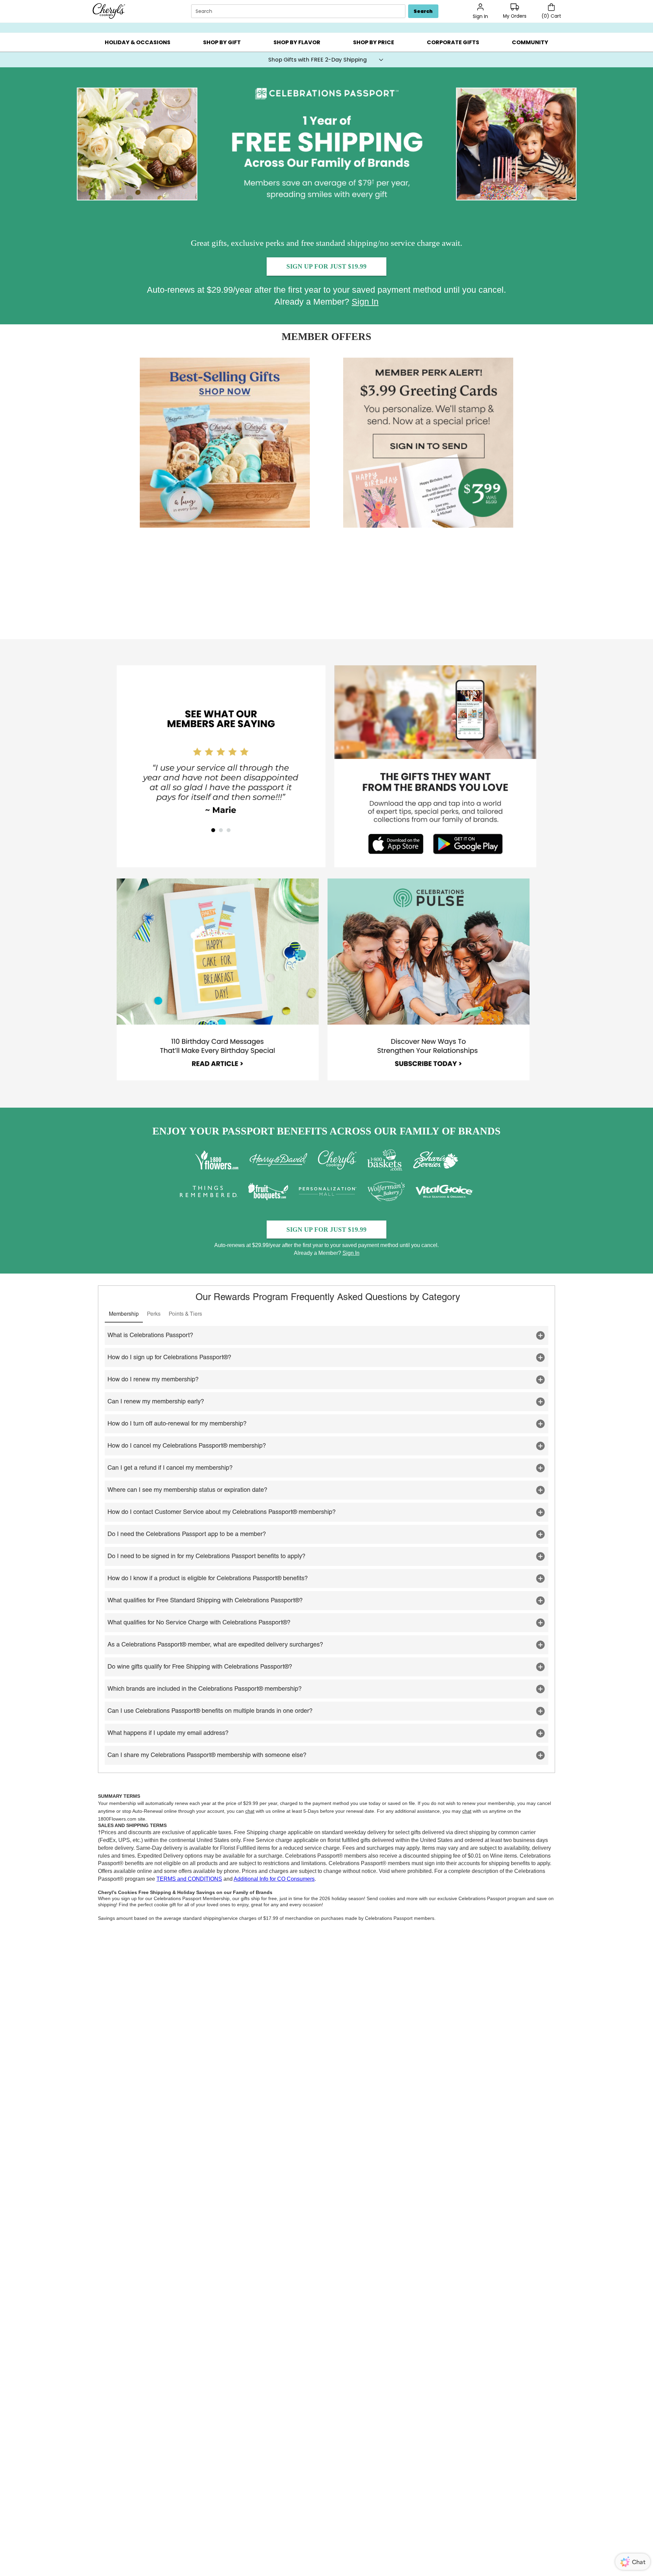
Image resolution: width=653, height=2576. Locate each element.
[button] (137, 42)
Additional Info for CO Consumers (274, 1879)
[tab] (124, 1314)
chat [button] (250, 1811)
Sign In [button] (365, 302)
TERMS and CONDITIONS (189, 1879)
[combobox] (299, 11)
